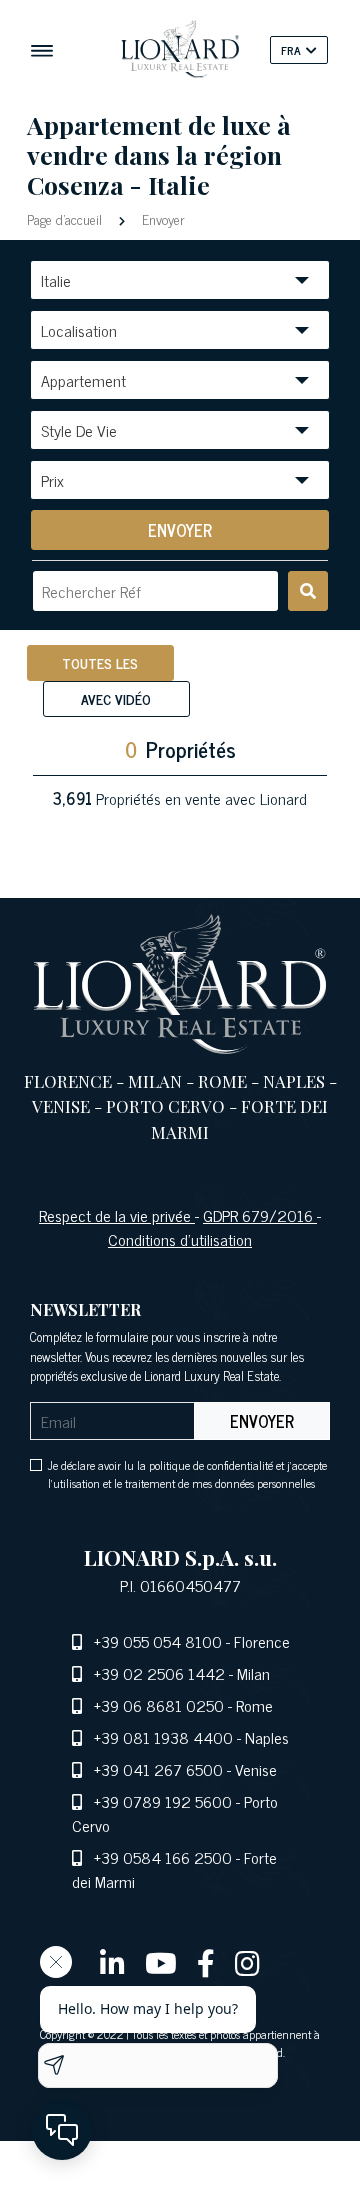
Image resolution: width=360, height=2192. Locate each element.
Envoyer (161, 218)
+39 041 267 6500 (158, 1769)
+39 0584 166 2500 (163, 1857)
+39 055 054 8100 (158, 1641)
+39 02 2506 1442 (159, 1673)
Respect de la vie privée (117, 1215)
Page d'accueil (66, 218)
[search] (308, 591)
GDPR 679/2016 (260, 1215)
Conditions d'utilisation (180, 1239)
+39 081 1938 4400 (163, 1737)
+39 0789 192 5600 (163, 1801)
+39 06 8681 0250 (159, 1705)
